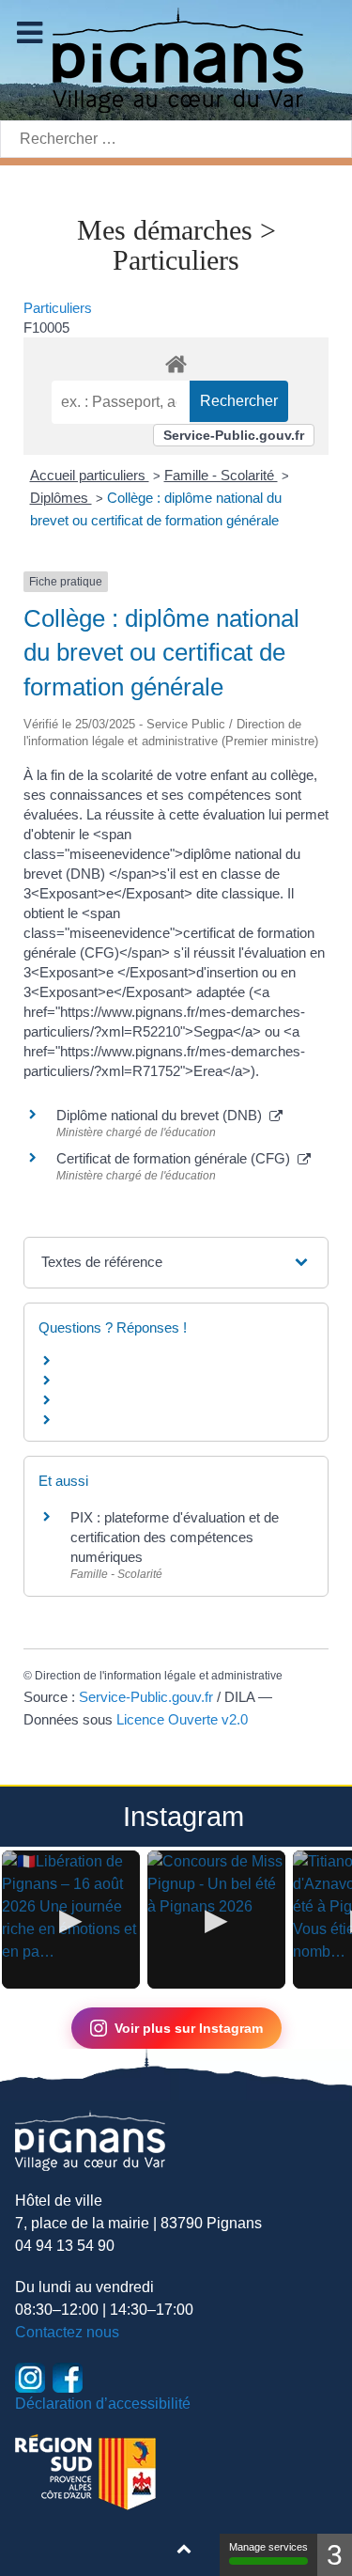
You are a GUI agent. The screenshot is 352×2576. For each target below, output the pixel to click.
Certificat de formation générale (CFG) (177, 1158)
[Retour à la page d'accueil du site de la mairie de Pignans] (176, 59)
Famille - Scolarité (221, 475)
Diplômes (61, 498)
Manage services (268, 2547)
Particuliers (58, 308)
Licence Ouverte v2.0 (182, 1719)
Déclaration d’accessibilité (103, 2404)
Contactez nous (67, 2332)
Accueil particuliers (90, 475)
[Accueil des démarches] (176, 361)
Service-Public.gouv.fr (234, 435)
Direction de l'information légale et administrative (159, 1676)
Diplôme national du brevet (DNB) (163, 1115)
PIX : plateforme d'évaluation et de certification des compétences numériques (175, 1537)
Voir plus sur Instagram (189, 2028)
